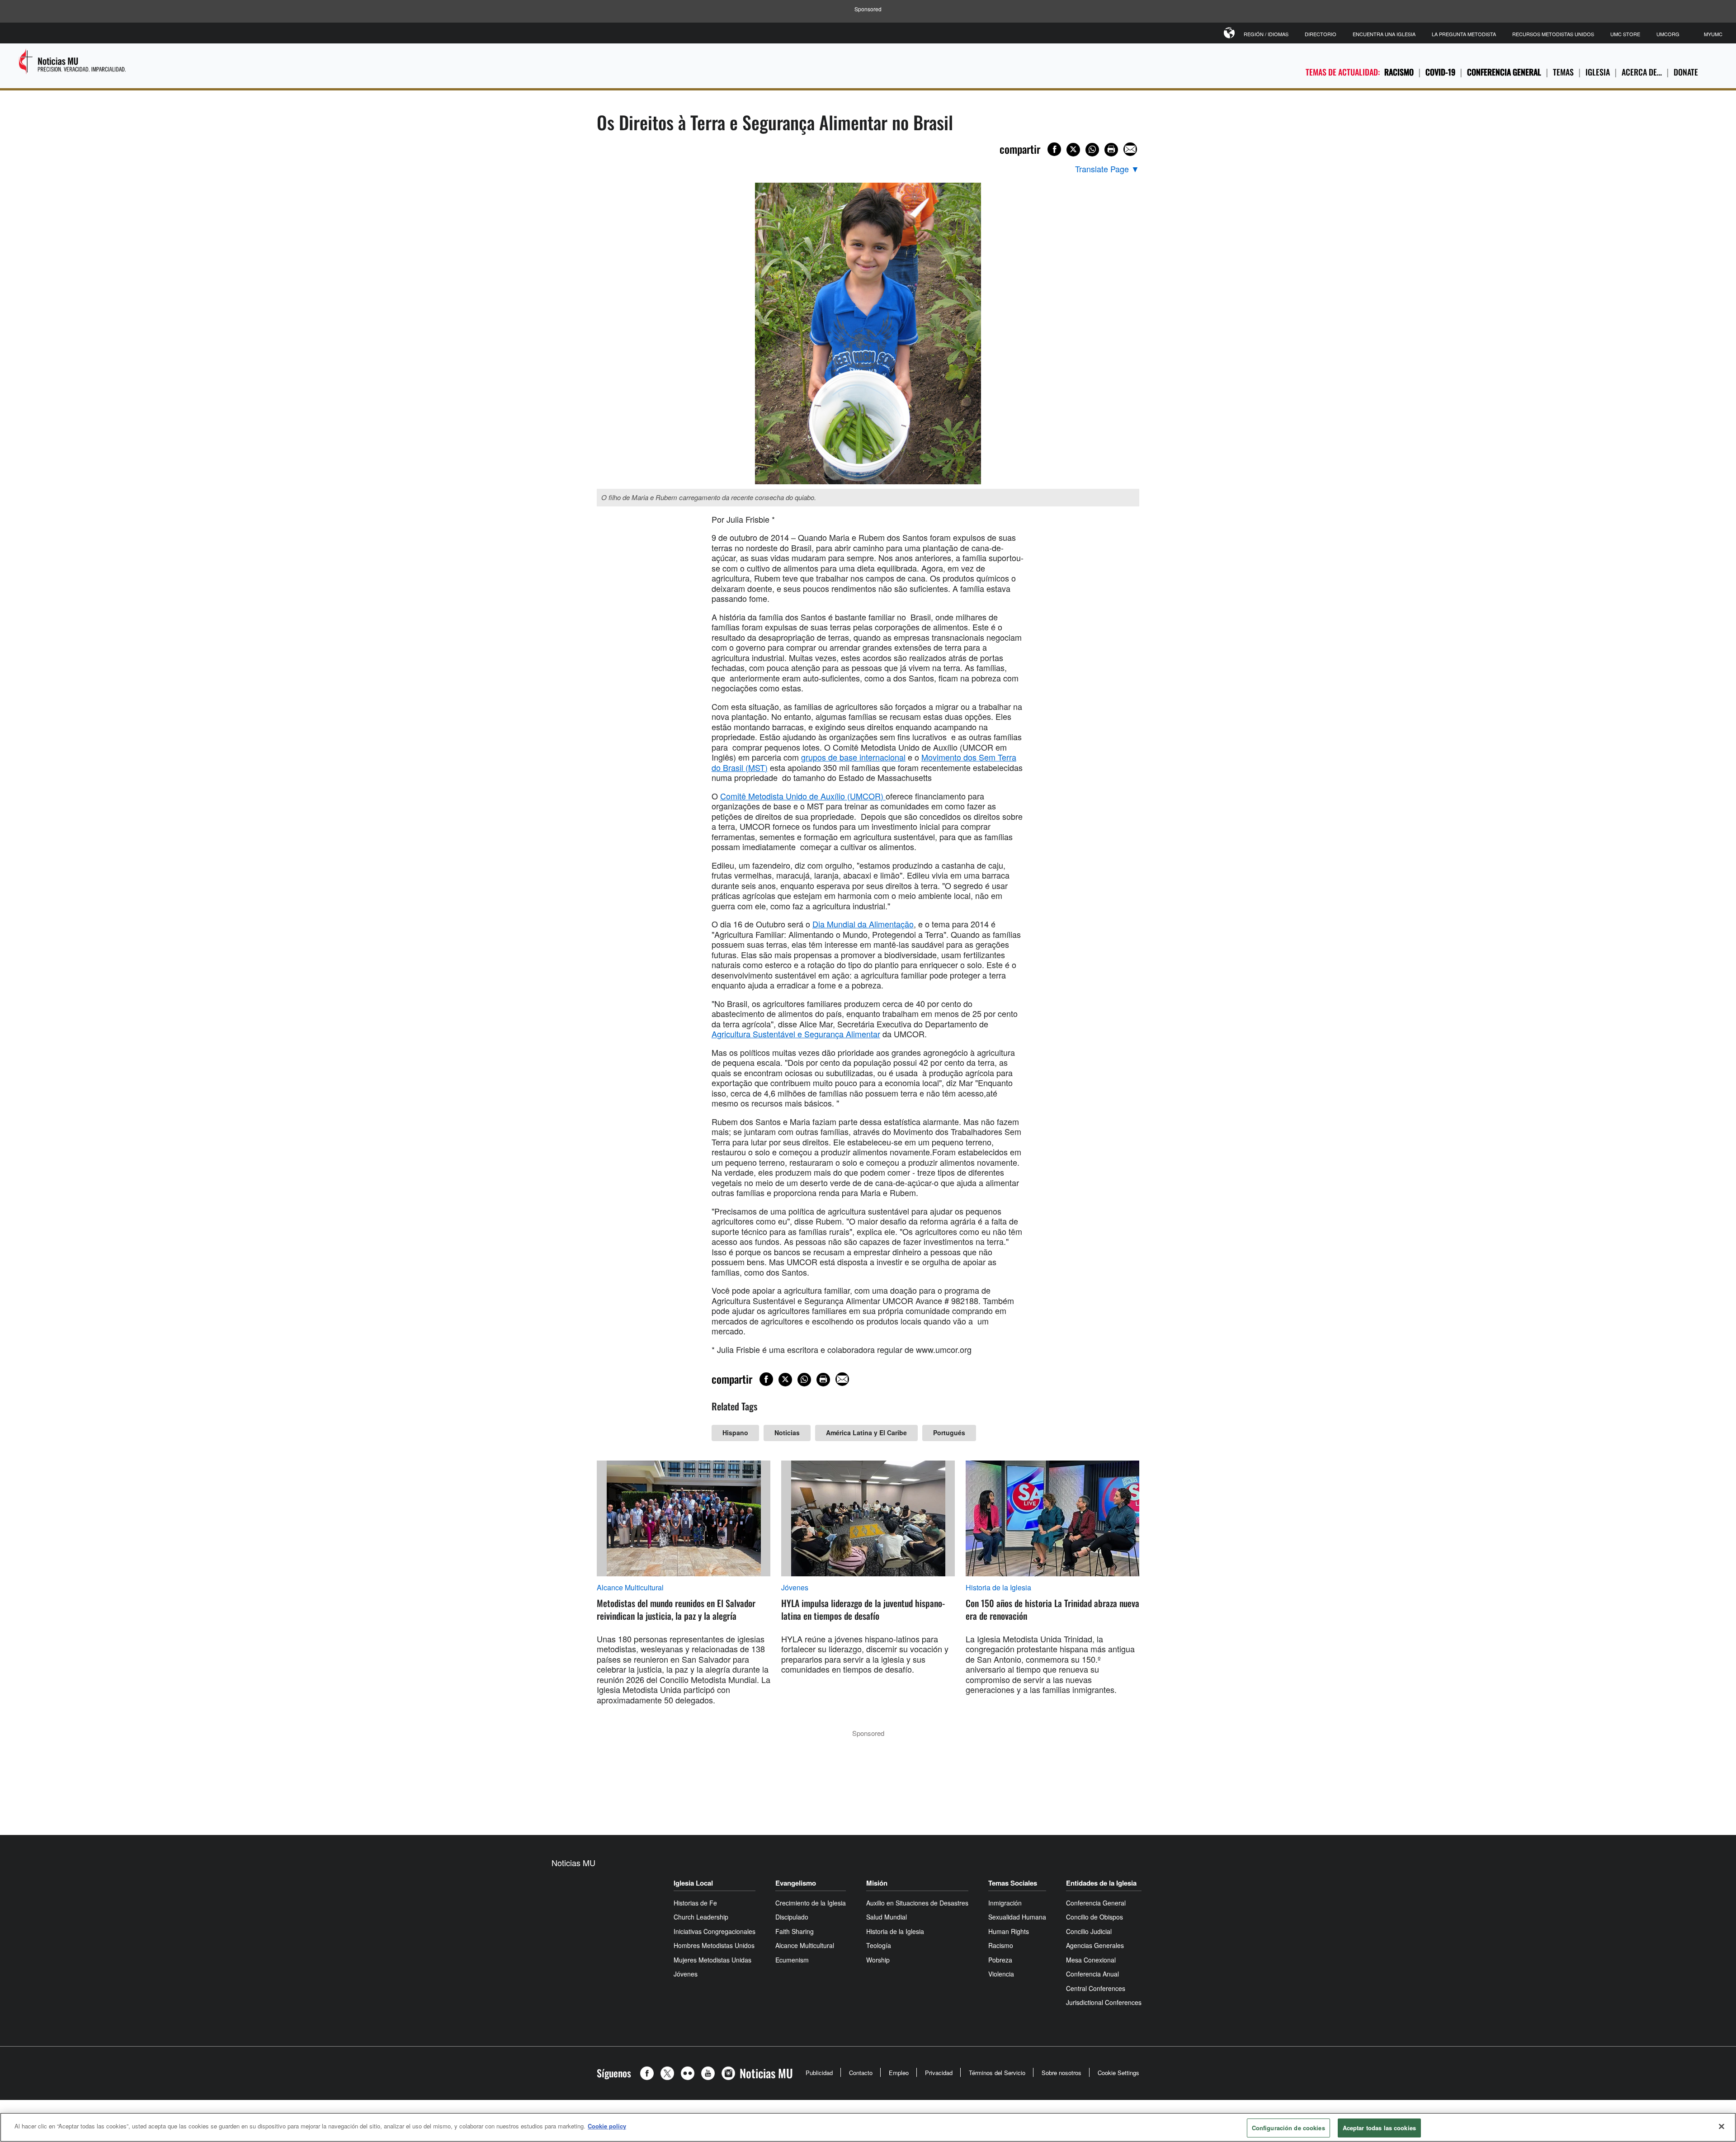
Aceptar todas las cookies (1379, 2128)
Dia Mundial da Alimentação (863, 924)
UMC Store (1625, 34)
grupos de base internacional (853, 757)
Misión (877, 1883)
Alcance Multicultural (630, 1588)
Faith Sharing (795, 1931)
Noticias (787, 1433)
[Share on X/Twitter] (1073, 150)
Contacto (861, 2073)
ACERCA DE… (1642, 72)
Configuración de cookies (1288, 2128)
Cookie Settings (1118, 2073)
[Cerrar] (1722, 2126)
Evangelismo (796, 1883)
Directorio (1321, 34)
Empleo (899, 2073)
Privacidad (939, 2073)
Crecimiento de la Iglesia (811, 1903)
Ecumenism (792, 1960)
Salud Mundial (887, 1917)
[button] (649, 2073)
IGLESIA (1598, 72)
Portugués (949, 1433)
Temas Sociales (1013, 1883)
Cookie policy (607, 2126)
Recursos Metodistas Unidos (1553, 34)
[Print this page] (1111, 150)
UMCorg (1668, 34)
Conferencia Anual (1092, 1974)
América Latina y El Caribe (866, 1433)
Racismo (1399, 72)
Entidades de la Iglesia (1101, 1883)
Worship (878, 1960)
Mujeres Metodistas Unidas (712, 1960)
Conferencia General (1504, 72)
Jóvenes (795, 1588)
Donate (1686, 72)
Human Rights (1009, 1931)
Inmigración (1005, 1903)
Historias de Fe (695, 1903)
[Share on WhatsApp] (1092, 150)
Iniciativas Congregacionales (715, 1931)
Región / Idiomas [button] (1266, 34)
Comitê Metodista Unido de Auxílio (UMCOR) (803, 796)
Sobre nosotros (1061, 2073)
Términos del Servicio (997, 2073)
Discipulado (792, 1917)
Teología (879, 1945)
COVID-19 (1440, 72)
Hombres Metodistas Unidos (714, 1945)
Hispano (735, 1433)
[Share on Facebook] (1054, 149)
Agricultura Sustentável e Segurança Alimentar (796, 1034)
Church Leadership (701, 1917)
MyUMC (1713, 34)
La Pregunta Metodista (1464, 34)
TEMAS (1563, 72)
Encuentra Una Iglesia (1384, 34)
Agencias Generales (1095, 1945)
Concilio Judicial (1089, 1931)
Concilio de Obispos (1094, 1917)
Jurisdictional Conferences (1104, 2002)
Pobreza (1000, 1960)
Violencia (1001, 1974)
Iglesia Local (693, 1883)
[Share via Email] (1130, 149)
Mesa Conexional (1091, 1960)
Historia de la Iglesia (998, 1588)
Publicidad (819, 2073)
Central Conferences (1096, 1988)
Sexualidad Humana (1017, 1917)
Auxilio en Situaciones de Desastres (917, 1903)
